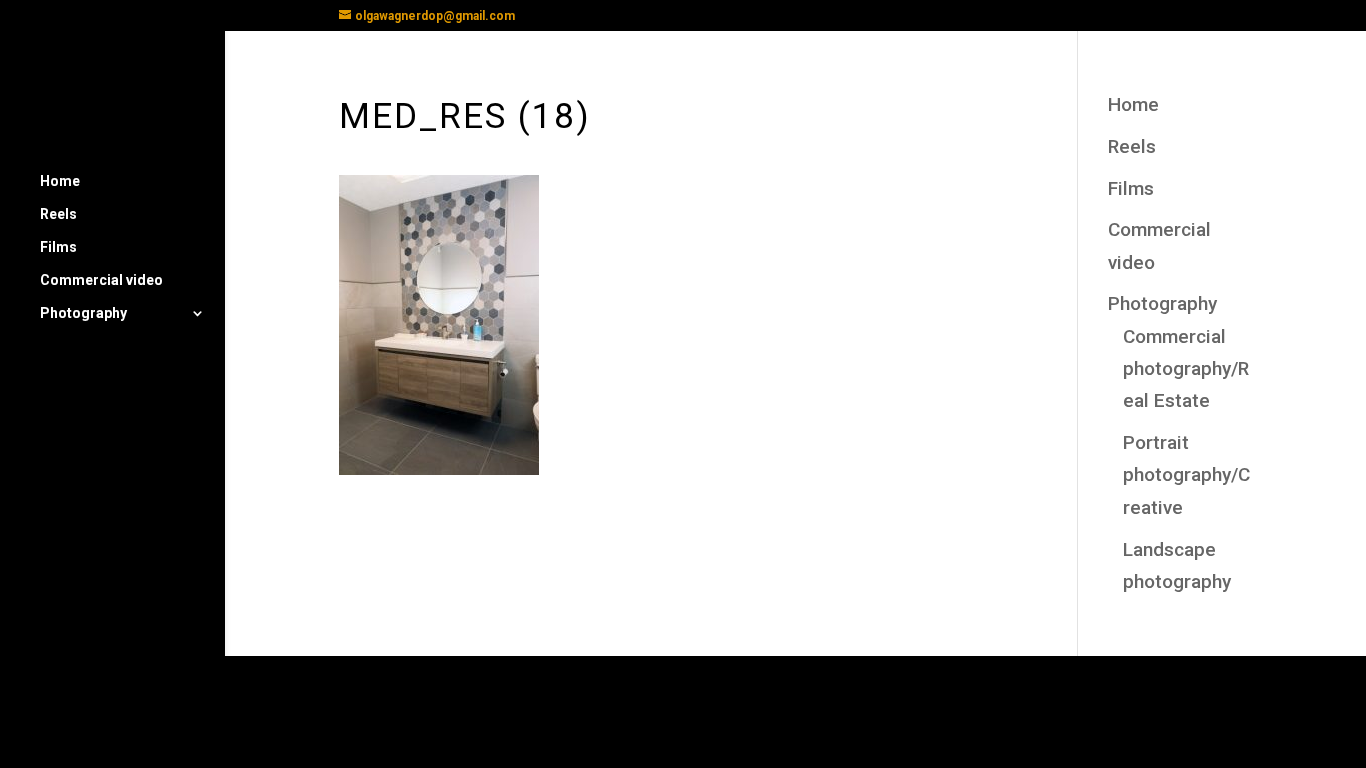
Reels (58, 214)
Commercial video (101, 280)
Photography (83, 313)
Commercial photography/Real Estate (1186, 369)
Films (58, 247)
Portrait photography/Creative (1186, 475)
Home (60, 181)
